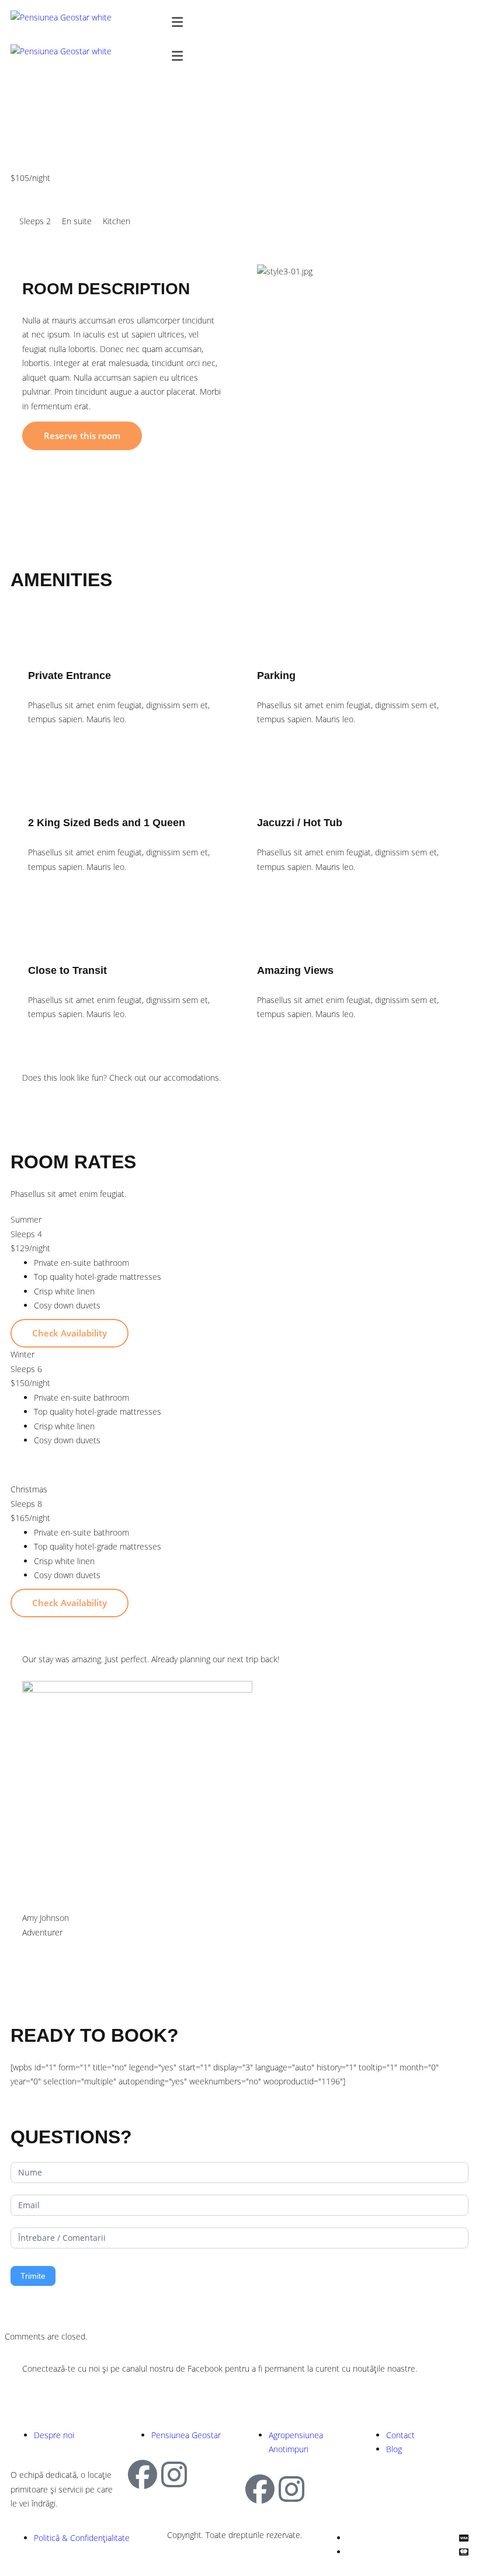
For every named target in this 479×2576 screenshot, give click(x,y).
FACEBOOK (67, 2390)
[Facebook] (143, 2474)
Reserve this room (82, 436)
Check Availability (70, 1333)
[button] (318, 22)
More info (53, 200)
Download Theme (81, 1099)
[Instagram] (174, 2474)
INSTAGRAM (161, 2390)
